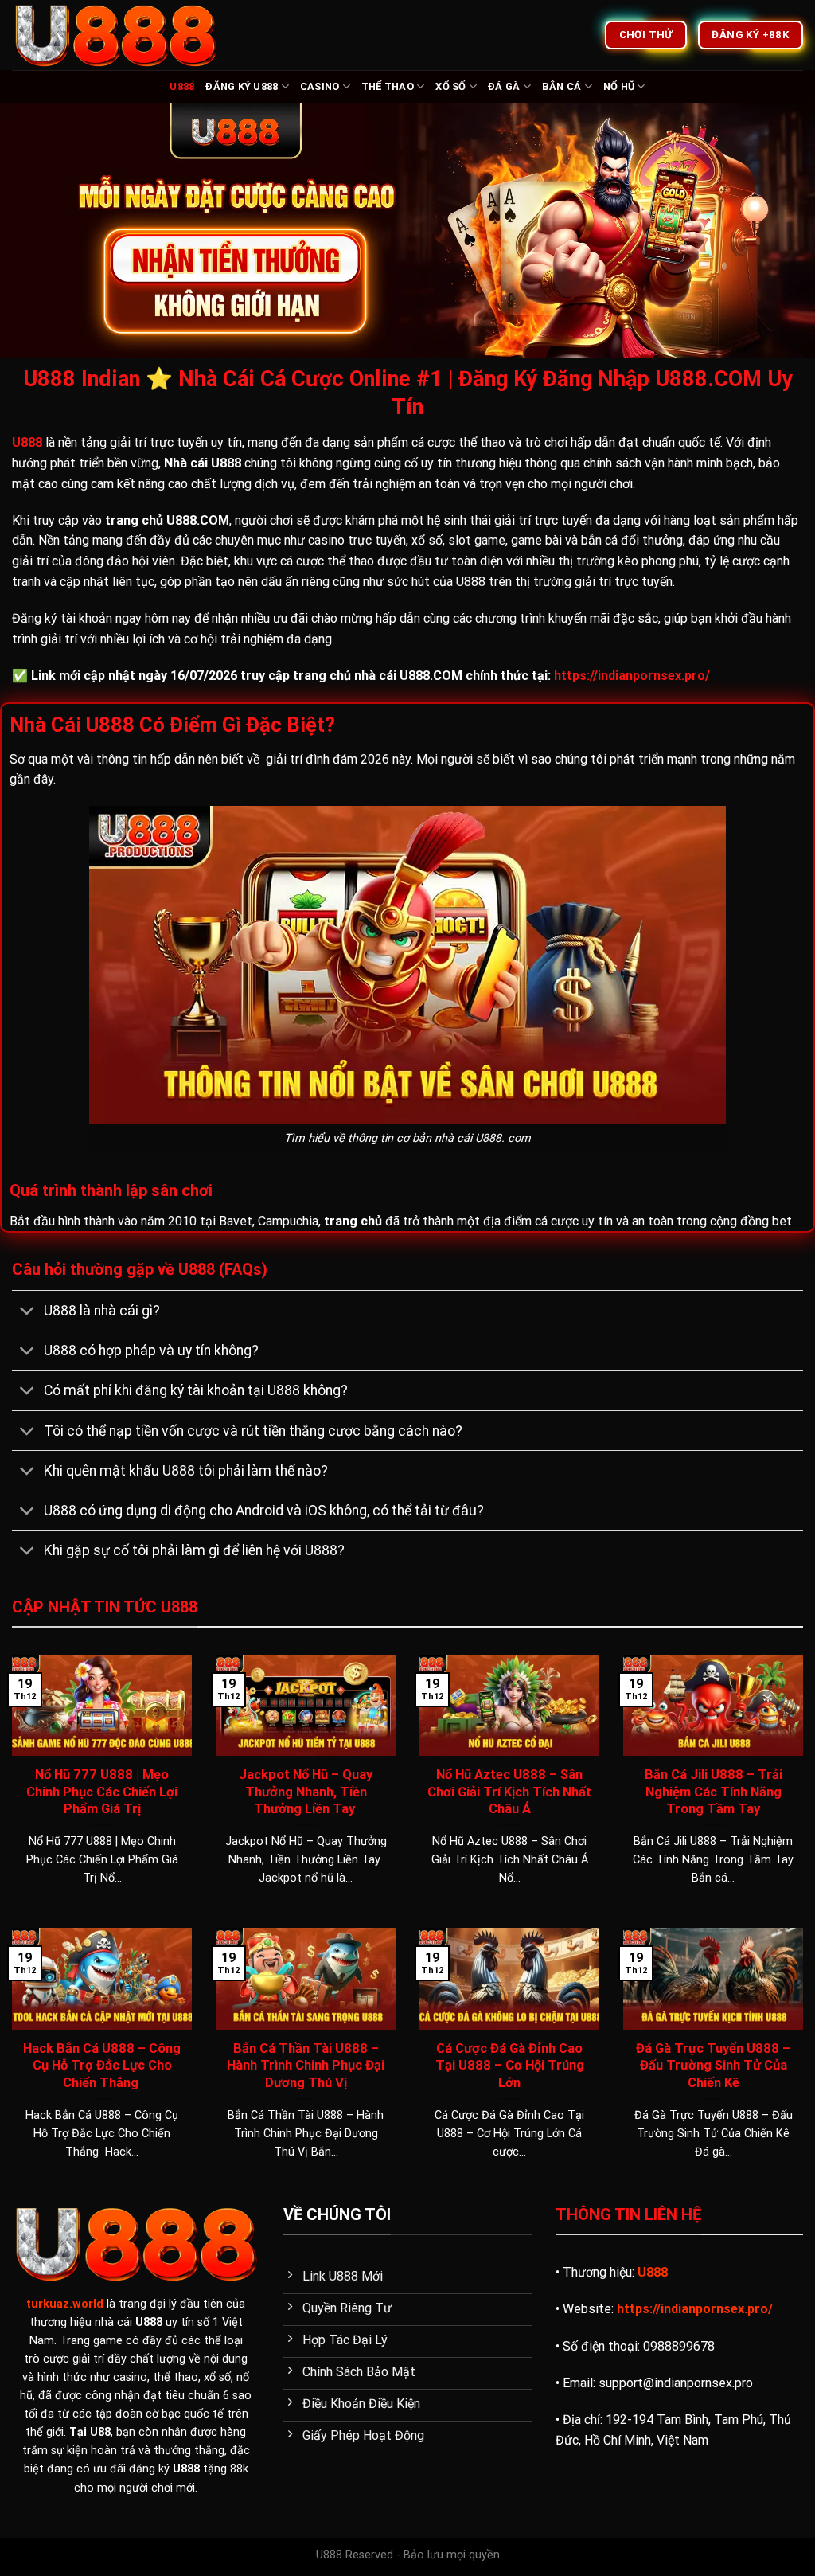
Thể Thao (388, 86)
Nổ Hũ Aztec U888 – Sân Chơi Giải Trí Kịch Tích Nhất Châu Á (509, 1792)
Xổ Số (450, 86)
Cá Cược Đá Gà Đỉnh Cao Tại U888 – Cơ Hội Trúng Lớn (510, 2066)
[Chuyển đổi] (27, 1313)
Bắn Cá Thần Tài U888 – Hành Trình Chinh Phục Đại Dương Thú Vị (306, 2066)
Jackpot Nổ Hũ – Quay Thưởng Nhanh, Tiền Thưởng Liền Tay (306, 1792)
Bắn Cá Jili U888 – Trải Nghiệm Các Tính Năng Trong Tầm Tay (714, 1792)
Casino (320, 86)
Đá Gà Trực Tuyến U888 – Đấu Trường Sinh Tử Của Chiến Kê (713, 2066)
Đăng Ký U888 (242, 86)
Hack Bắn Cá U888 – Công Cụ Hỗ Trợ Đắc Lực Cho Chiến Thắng (102, 2066)
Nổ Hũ (619, 86)
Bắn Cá (562, 86)
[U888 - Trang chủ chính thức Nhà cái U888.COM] (119, 35)
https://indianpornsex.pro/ (632, 676)
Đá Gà (504, 86)
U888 (182, 86)
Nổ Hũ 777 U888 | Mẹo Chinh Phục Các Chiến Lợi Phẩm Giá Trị (102, 1792)
